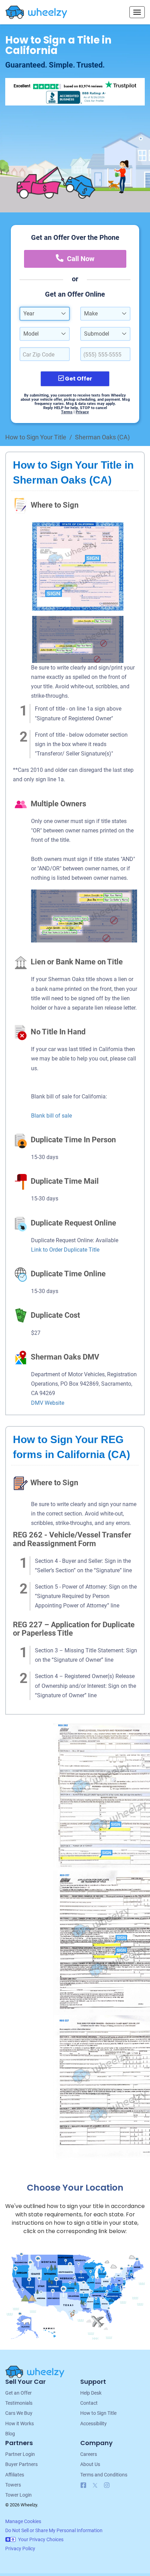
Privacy (82, 412)
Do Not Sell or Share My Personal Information (54, 2530)
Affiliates (15, 2475)
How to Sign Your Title (36, 437)
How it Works (20, 2424)
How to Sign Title (98, 2413)
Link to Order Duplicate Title (65, 1250)
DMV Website (48, 1403)
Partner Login (20, 2454)
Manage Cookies (23, 2521)
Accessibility (93, 2424)
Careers (89, 2454)
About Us (90, 2464)
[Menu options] (137, 12)
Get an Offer (18, 2393)
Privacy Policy (20, 2548)
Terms (67, 412)
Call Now (81, 259)
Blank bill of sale (51, 1116)
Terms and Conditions (104, 2475)
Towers (13, 2485)
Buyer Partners (21, 2464)
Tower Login (18, 2495)
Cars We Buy (19, 2413)
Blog (10, 2434)
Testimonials (19, 2403)
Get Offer (78, 379)
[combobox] (45, 314)
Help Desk (91, 2393)
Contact (89, 2403)
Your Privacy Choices (41, 2539)
